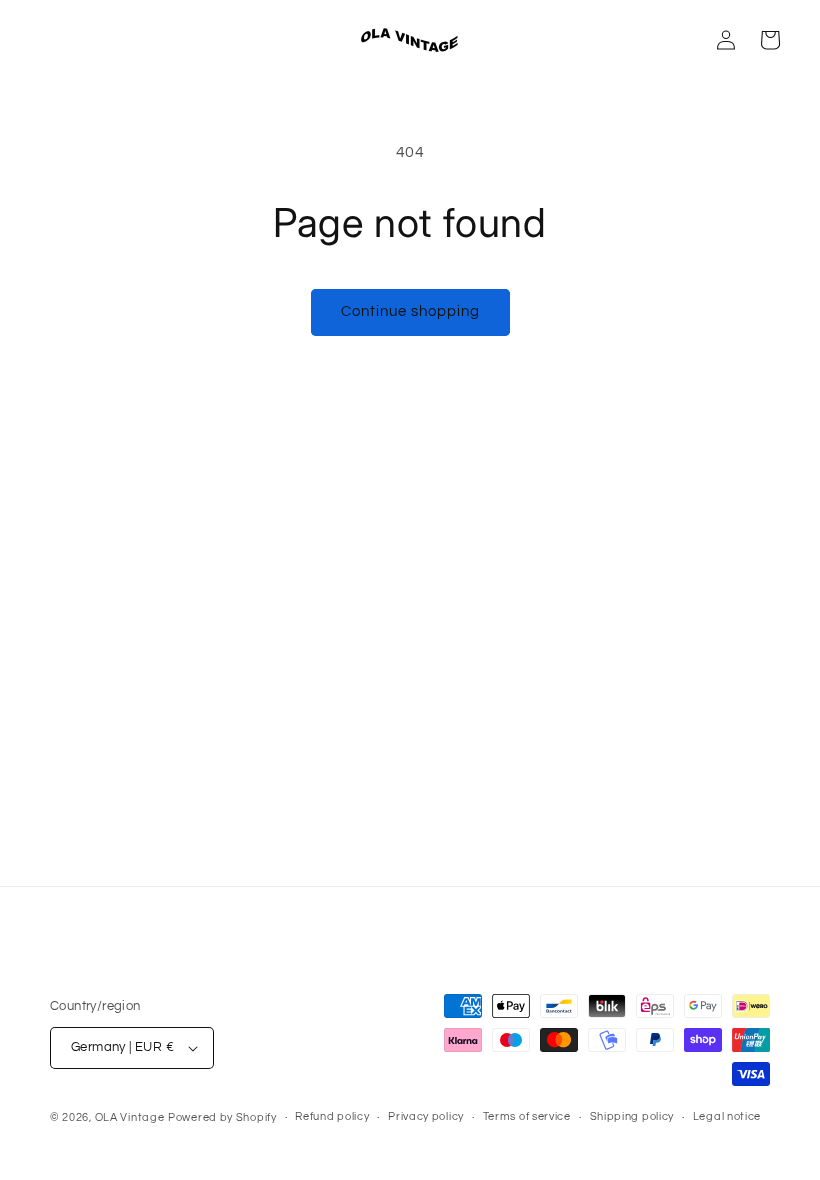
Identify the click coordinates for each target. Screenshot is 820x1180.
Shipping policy (632, 1116)
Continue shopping (410, 311)
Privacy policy (426, 1116)
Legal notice (727, 1116)
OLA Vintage (130, 1117)
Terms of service (527, 1116)
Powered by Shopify (222, 1117)
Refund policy (332, 1116)
